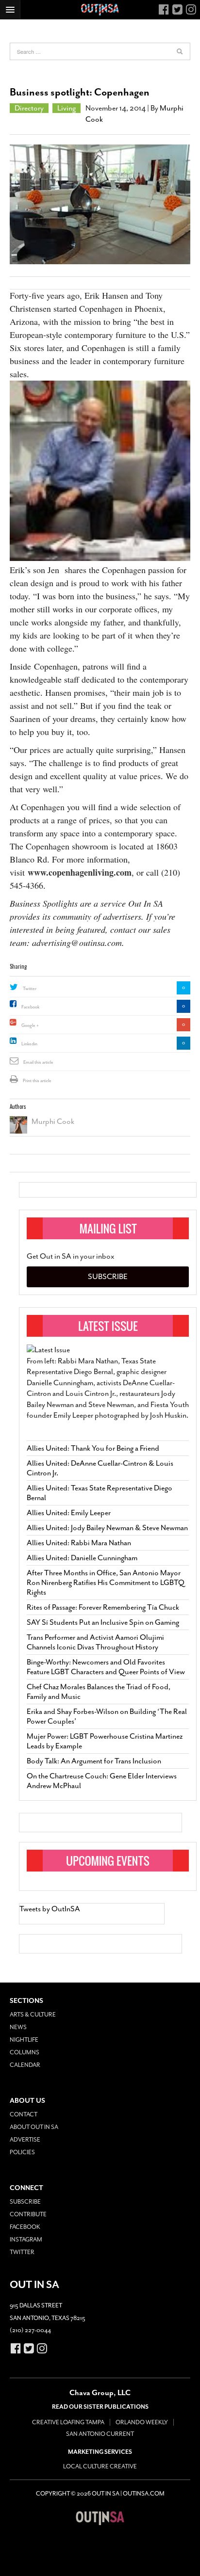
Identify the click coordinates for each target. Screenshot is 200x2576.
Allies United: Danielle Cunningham (82, 1558)
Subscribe (108, 1277)
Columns (25, 2052)
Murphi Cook (53, 1121)
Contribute (28, 2214)
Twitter (30, 989)
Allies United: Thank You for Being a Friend (93, 1448)
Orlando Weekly (142, 2422)
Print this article (37, 1081)
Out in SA (100, 2518)
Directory (29, 108)
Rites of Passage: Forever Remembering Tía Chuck (103, 1607)
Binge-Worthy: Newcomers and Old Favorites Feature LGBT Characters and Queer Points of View (106, 1667)
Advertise (25, 2140)
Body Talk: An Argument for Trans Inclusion (94, 1761)
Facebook (30, 1007)
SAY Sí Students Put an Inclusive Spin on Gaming (103, 1622)
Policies (22, 2152)
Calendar (25, 2065)
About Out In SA (34, 2127)
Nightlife (24, 2040)
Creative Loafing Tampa (68, 2422)
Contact (24, 2114)
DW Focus (100, 10)
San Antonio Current (100, 2434)
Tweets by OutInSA (50, 1909)
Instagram (26, 2240)
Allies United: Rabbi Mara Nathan (79, 1543)
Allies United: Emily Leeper (69, 1513)
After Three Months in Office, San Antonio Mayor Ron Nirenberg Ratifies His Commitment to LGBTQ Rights (106, 1583)
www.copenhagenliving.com (80, 872)
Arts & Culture (33, 2015)
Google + (30, 1025)
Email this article (38, 1062)
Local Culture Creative (100, 2466)
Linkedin (29, 1044)
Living (67, 108)
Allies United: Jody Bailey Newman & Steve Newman (107, 1528)
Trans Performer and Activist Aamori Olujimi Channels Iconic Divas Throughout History (95, 1642)
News (18, 2027)
